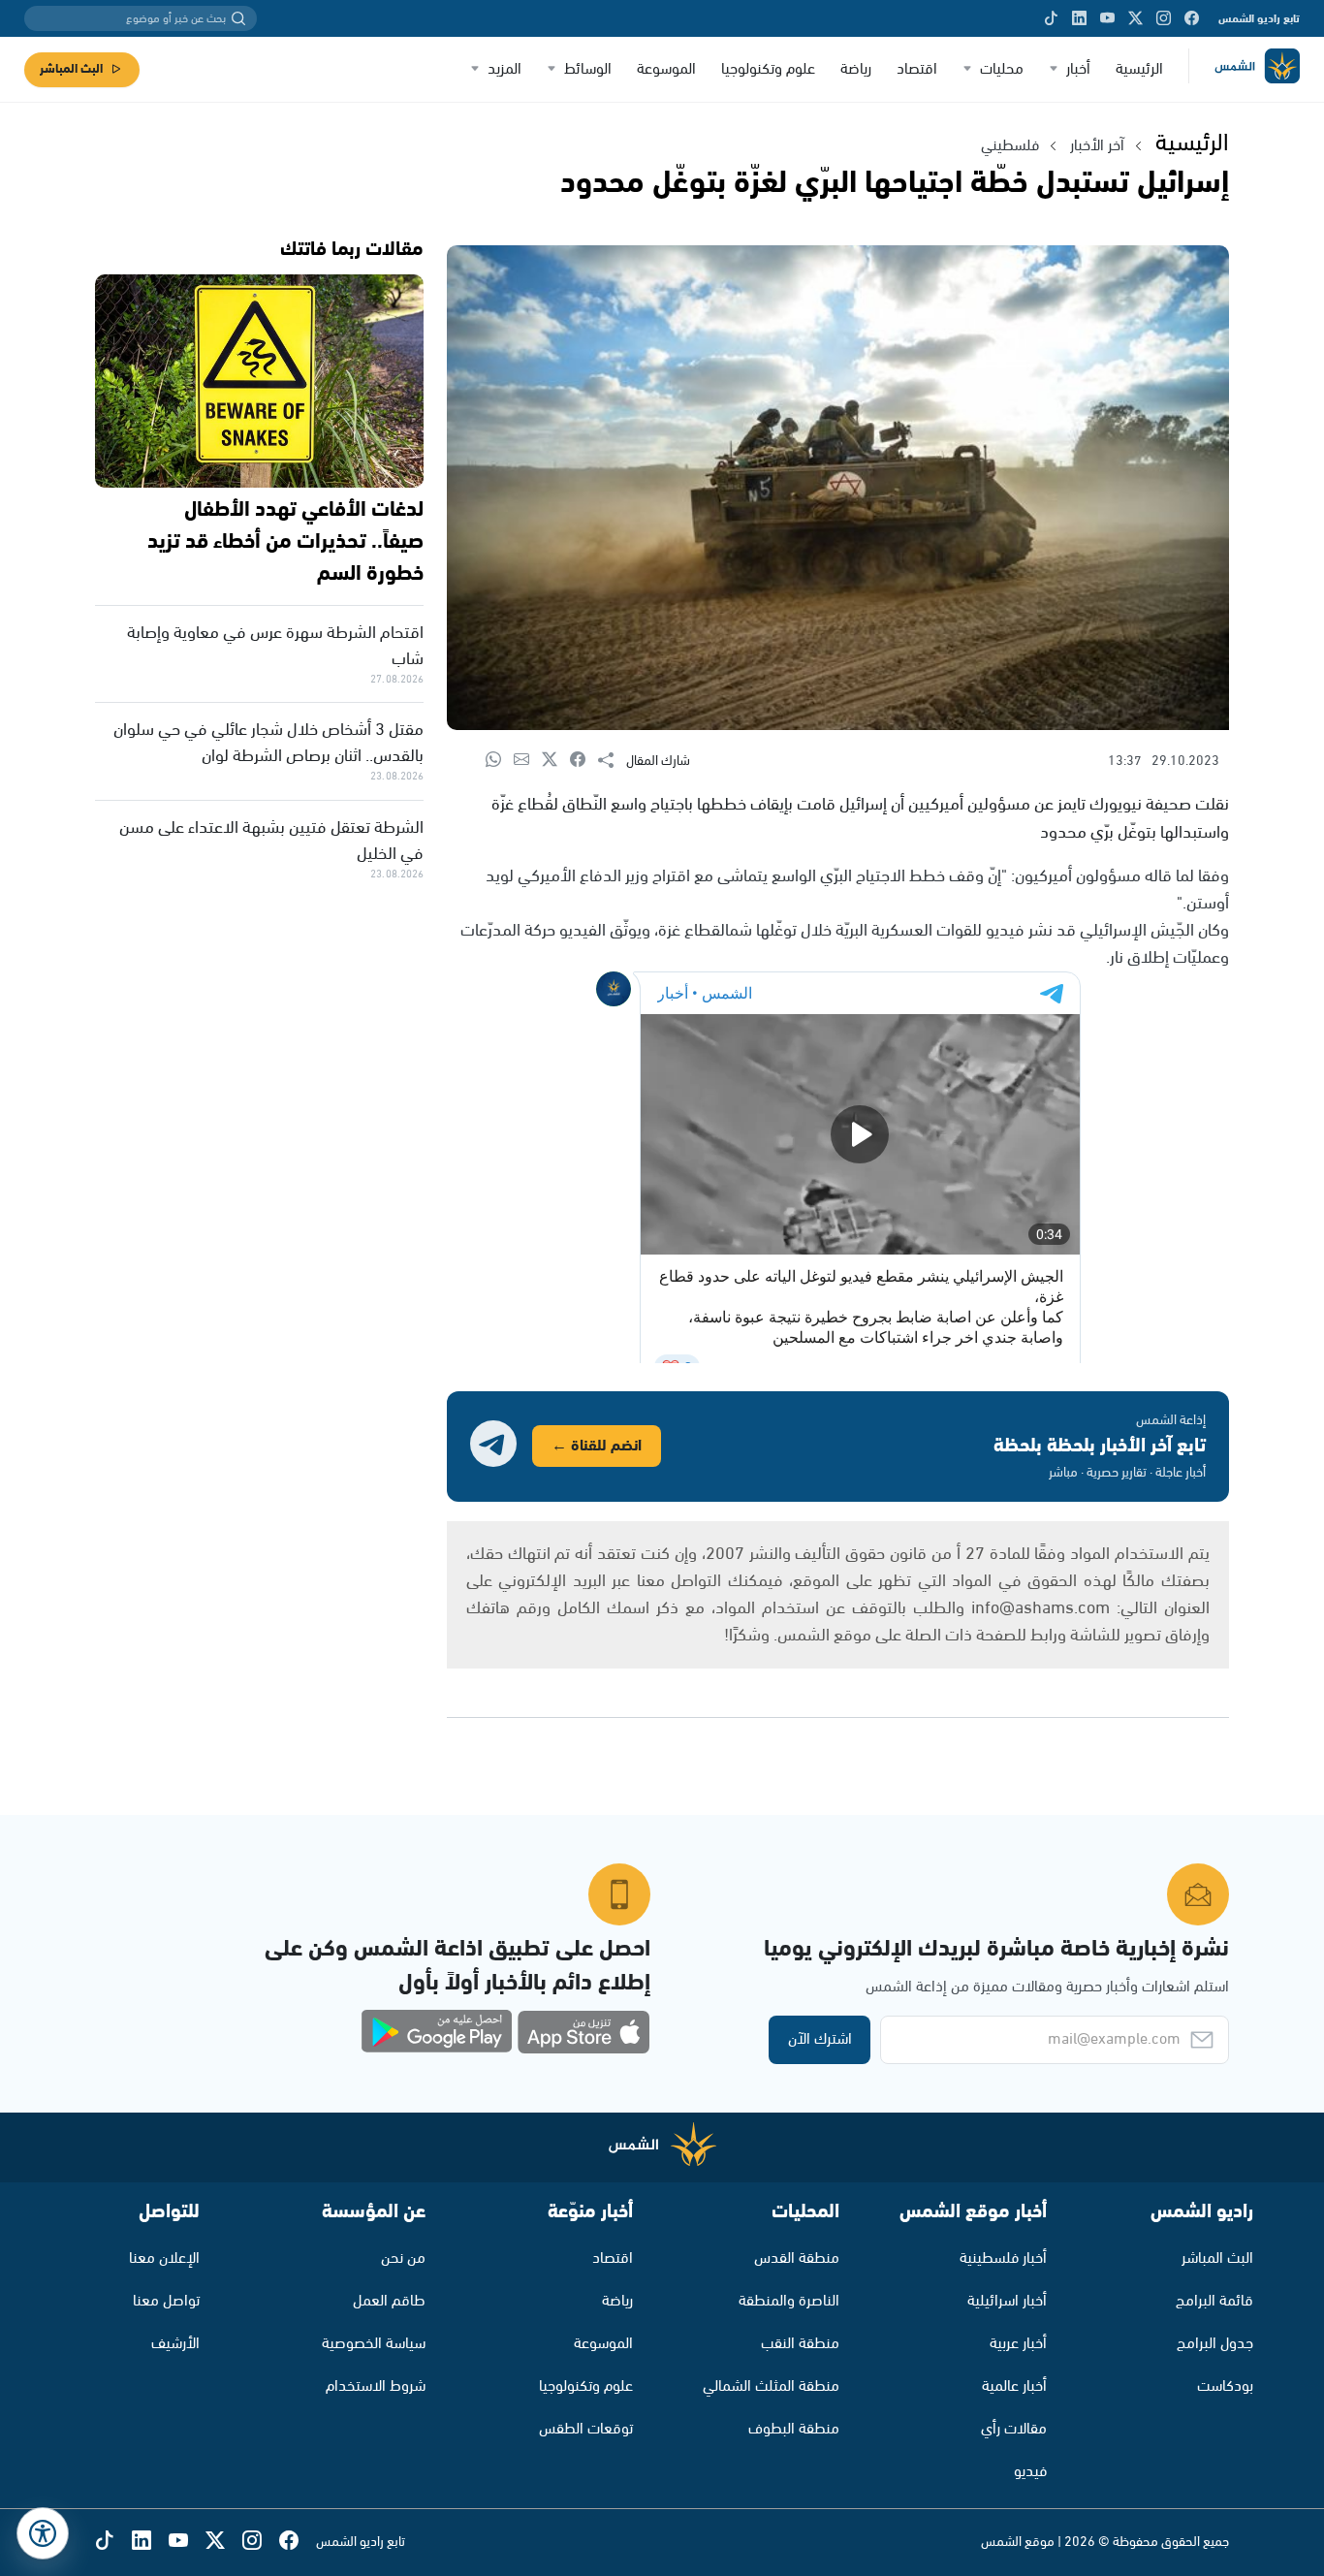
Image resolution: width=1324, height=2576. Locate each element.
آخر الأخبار (1097, 146)
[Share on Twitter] (556, 761)
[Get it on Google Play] (437, 2032)
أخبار (1078, 69)
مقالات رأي (1014, 2429)
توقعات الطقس (586, 2429)
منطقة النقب (800, 2344)
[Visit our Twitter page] (1135, 18)
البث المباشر (71, 69)
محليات (1002, 69)
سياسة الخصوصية (374, 2344)
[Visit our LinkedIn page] (1079, 18)
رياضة (856, 69)
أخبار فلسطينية (1003, 2258)
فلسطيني (1010, 146)
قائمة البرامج (1214, 2301)
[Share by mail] (528, 761)
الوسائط (588, 69)
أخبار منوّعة (590, 2212)
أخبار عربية (1018, 2344)
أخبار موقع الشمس (973, 2212)
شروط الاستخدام (376, 2386)
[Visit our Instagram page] (1164, 18)
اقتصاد (917, 69)
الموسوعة (666, 69)
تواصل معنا (166, 2301)
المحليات (805, 2212)
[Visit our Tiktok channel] (1051, 18)
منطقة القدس (797, 2258)
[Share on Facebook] (584, 761)
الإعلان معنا (164, 2258)
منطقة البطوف (794, 2429)
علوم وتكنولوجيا (768, 69)
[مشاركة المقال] (612, 761)
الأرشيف (175, 2344)
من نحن (403, 2258)
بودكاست (1225, 2386)
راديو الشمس (1202, 2212)
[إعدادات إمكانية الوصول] (43, 2533)
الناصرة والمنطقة (789, 2301)
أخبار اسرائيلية (1007, 2301)
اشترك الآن (820, 2039)
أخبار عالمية (1014, 2386)
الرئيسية (1139, 69)
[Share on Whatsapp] (500, 761)
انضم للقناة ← (597, 1446)
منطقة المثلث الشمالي (771, 2386)
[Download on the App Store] (583, 2032)
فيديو (1030, 2472)
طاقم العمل (389, 2301)
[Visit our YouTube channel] (1107, 18)
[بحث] (238, 18)
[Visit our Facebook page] (1192, 18)
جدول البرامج (1215, 2344)
